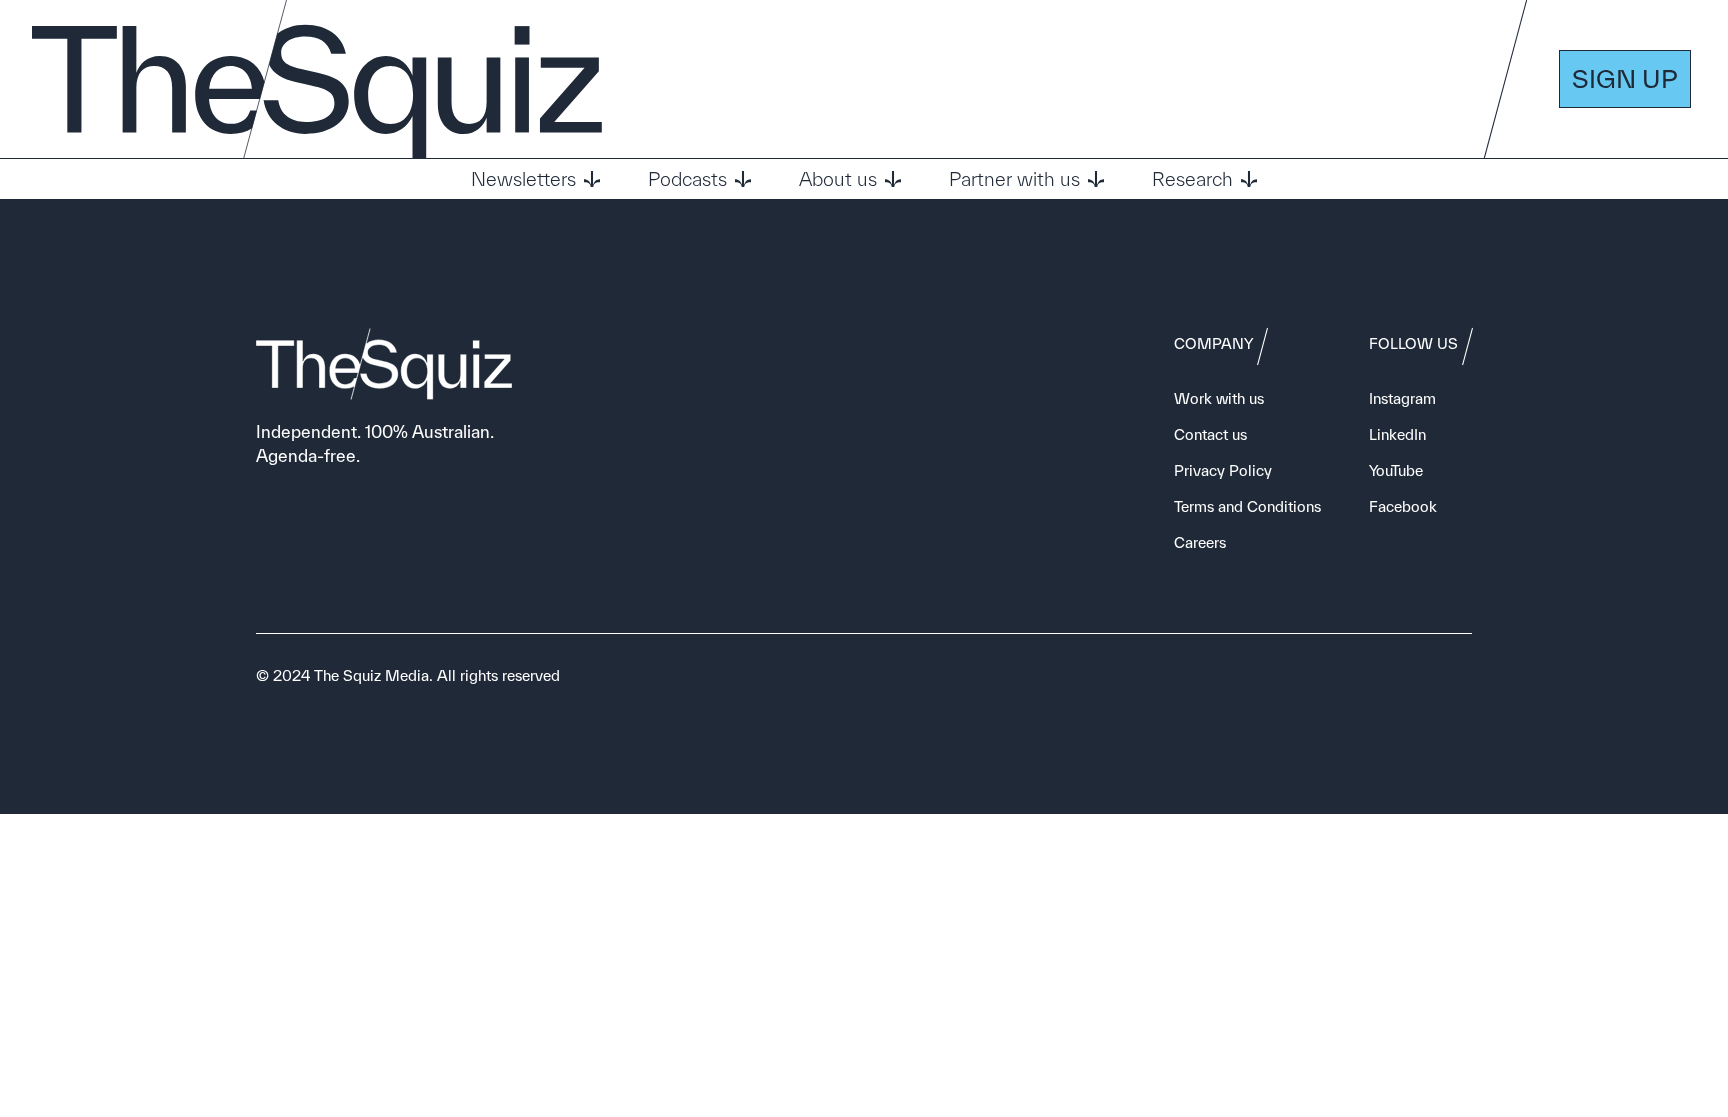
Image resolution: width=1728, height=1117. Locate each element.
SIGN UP (1625, 78)
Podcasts (687, 179)
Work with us (1219, 398)
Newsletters (523, 179)
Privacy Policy (1223, 470)
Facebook (1403, 506)
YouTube (1396, 470)
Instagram (1402, 398)
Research (1192, 179)
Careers (1200, 542)
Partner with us (1014, 179)
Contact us (1210, 434)
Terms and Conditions (1247, 506)
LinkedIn (1397, 434)
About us (838, 179)
